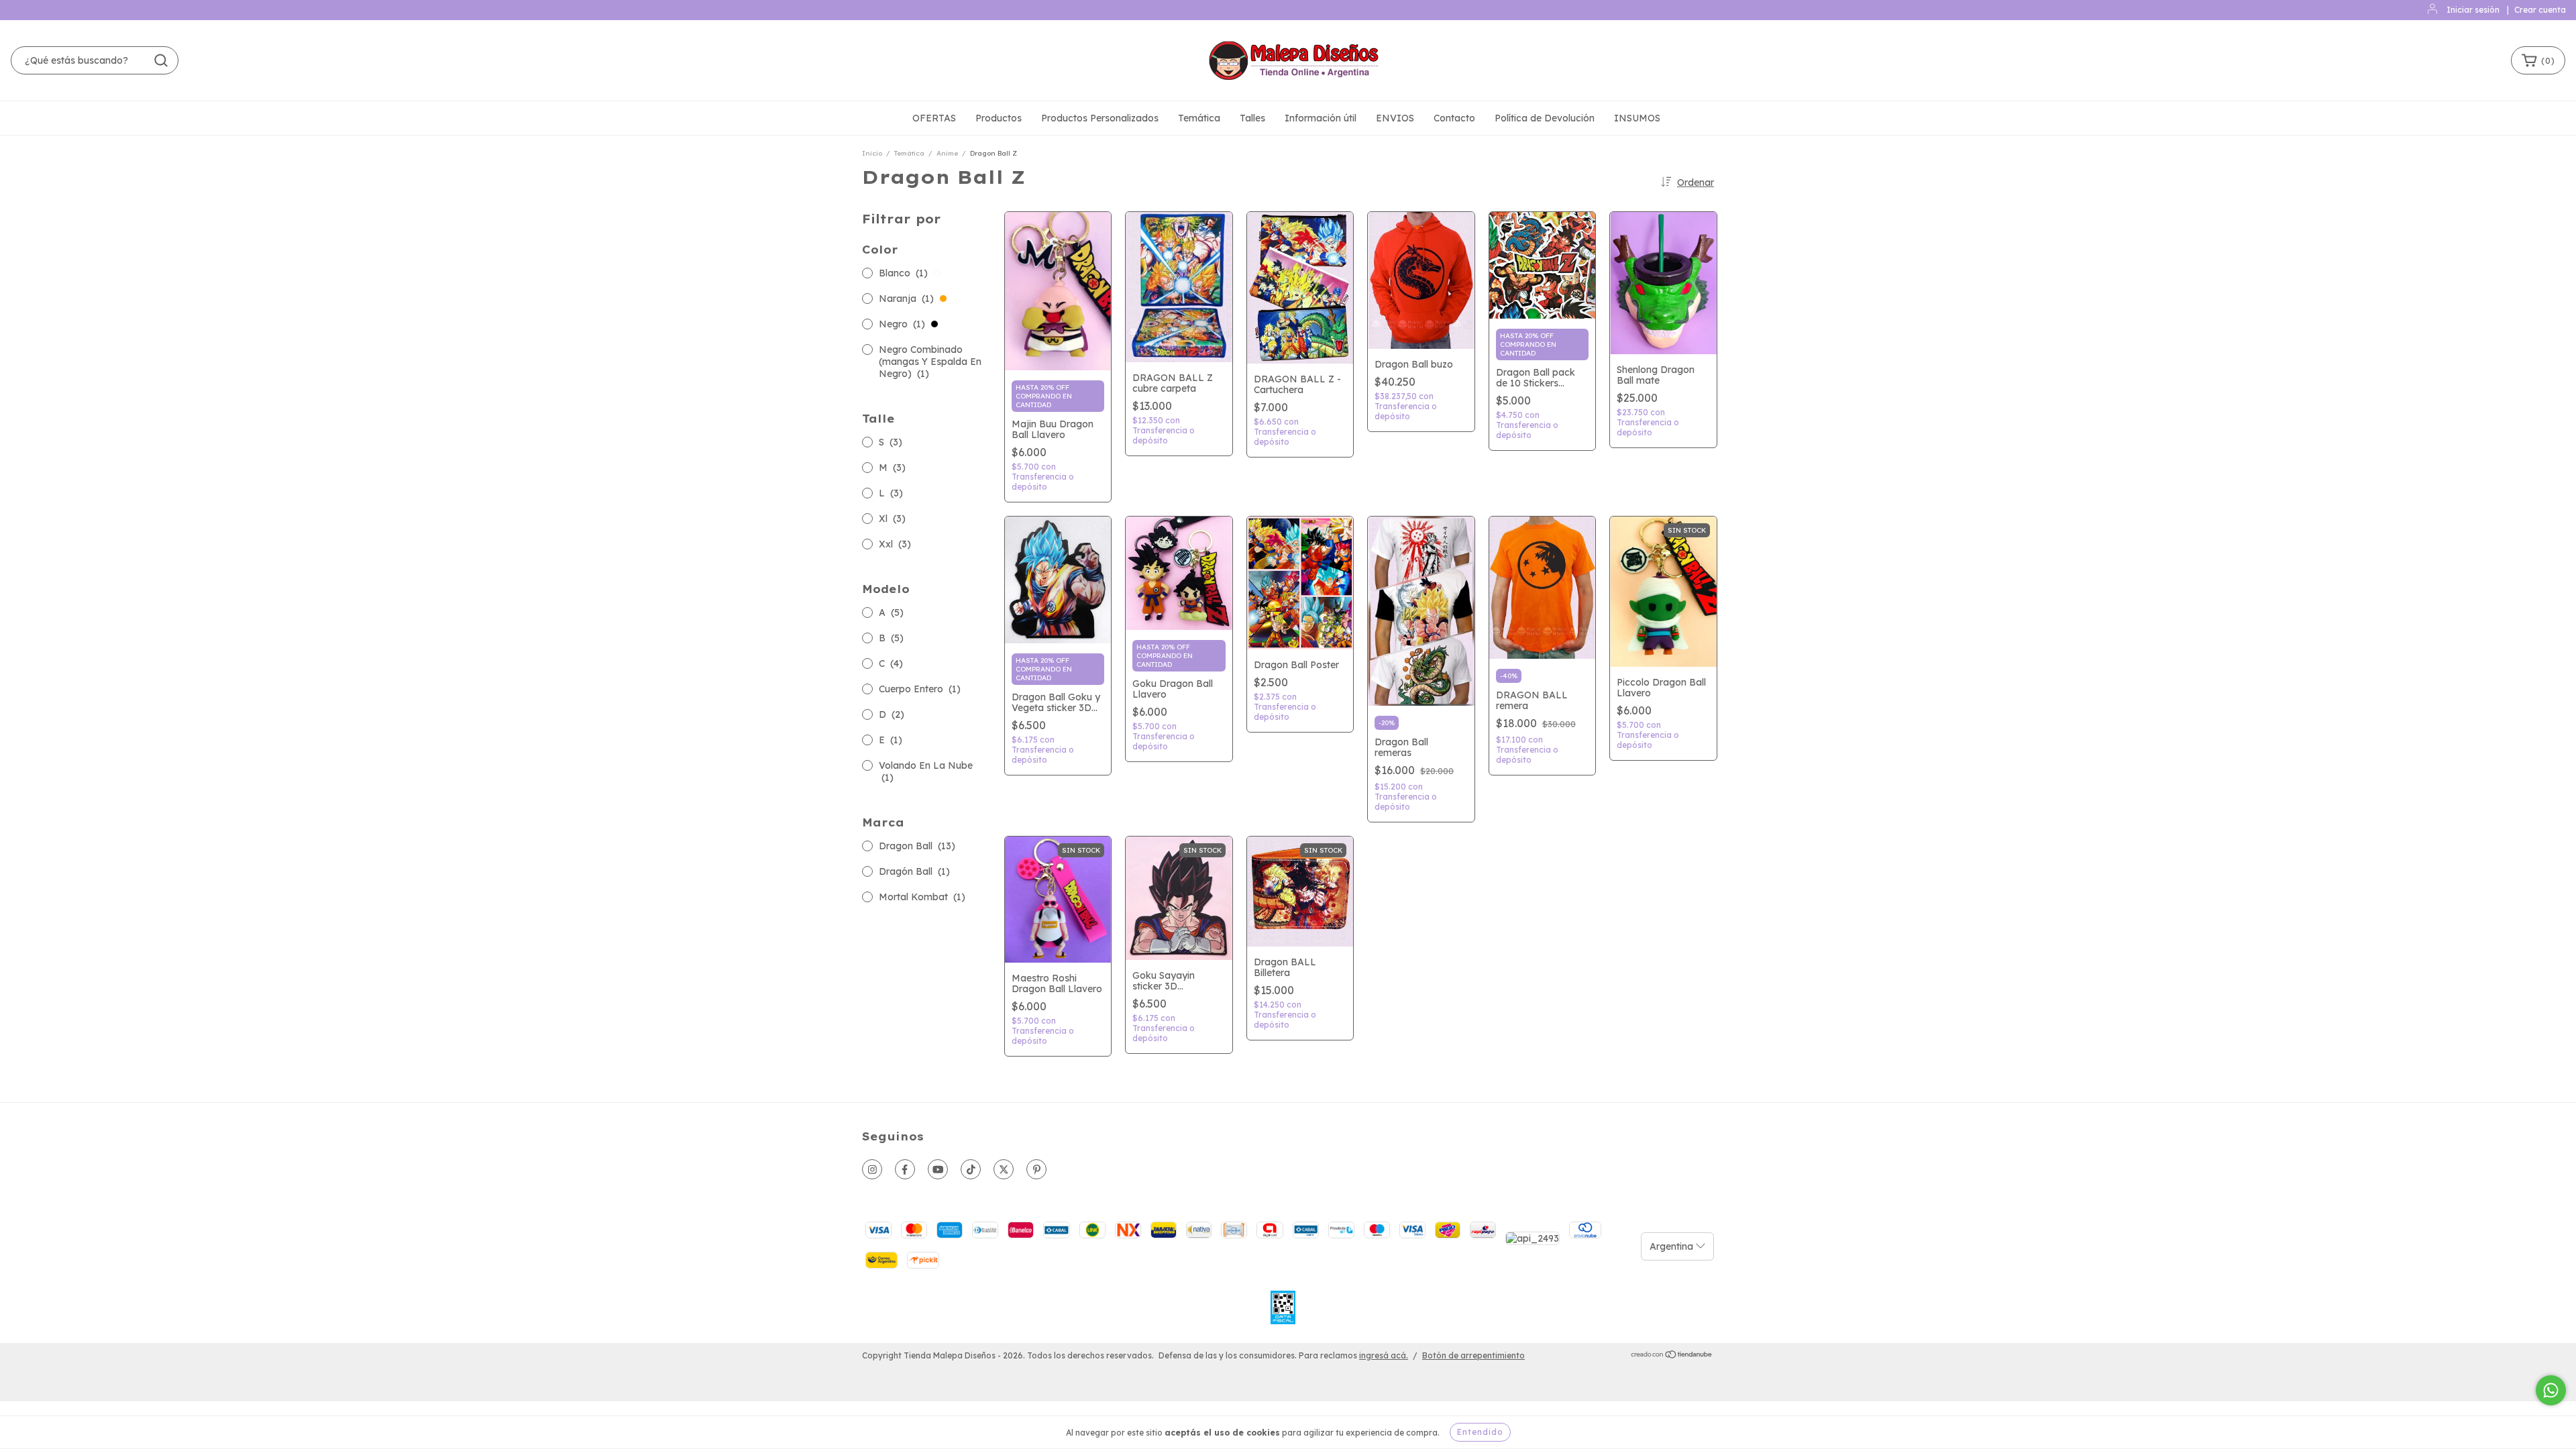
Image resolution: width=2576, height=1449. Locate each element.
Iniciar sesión (2473, 10)
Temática (1199, 118)
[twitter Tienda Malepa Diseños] (1004, 1169)
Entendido (1480, 1432)
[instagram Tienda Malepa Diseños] (872, 1169)
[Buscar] (161, 60)
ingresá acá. (1384, 1355)
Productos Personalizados (1100, 118)
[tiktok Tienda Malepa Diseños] (971, 1169)
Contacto (1454, 118)
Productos (999, 118)
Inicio (872, 153)
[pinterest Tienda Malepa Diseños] (1036, 1169)
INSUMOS (1637, 118)
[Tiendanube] (1672, 1356)
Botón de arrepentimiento (1473, 1355)
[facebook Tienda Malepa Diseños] (905, 1169)
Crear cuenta (2540, 10)
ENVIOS (1395, 118)
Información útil (1321, 118)
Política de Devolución (1545, 118)
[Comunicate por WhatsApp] (2551, 1390)
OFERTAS (934, 118)
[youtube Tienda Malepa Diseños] (938, 1169)
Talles (1252, 118)
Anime (947, 153)
